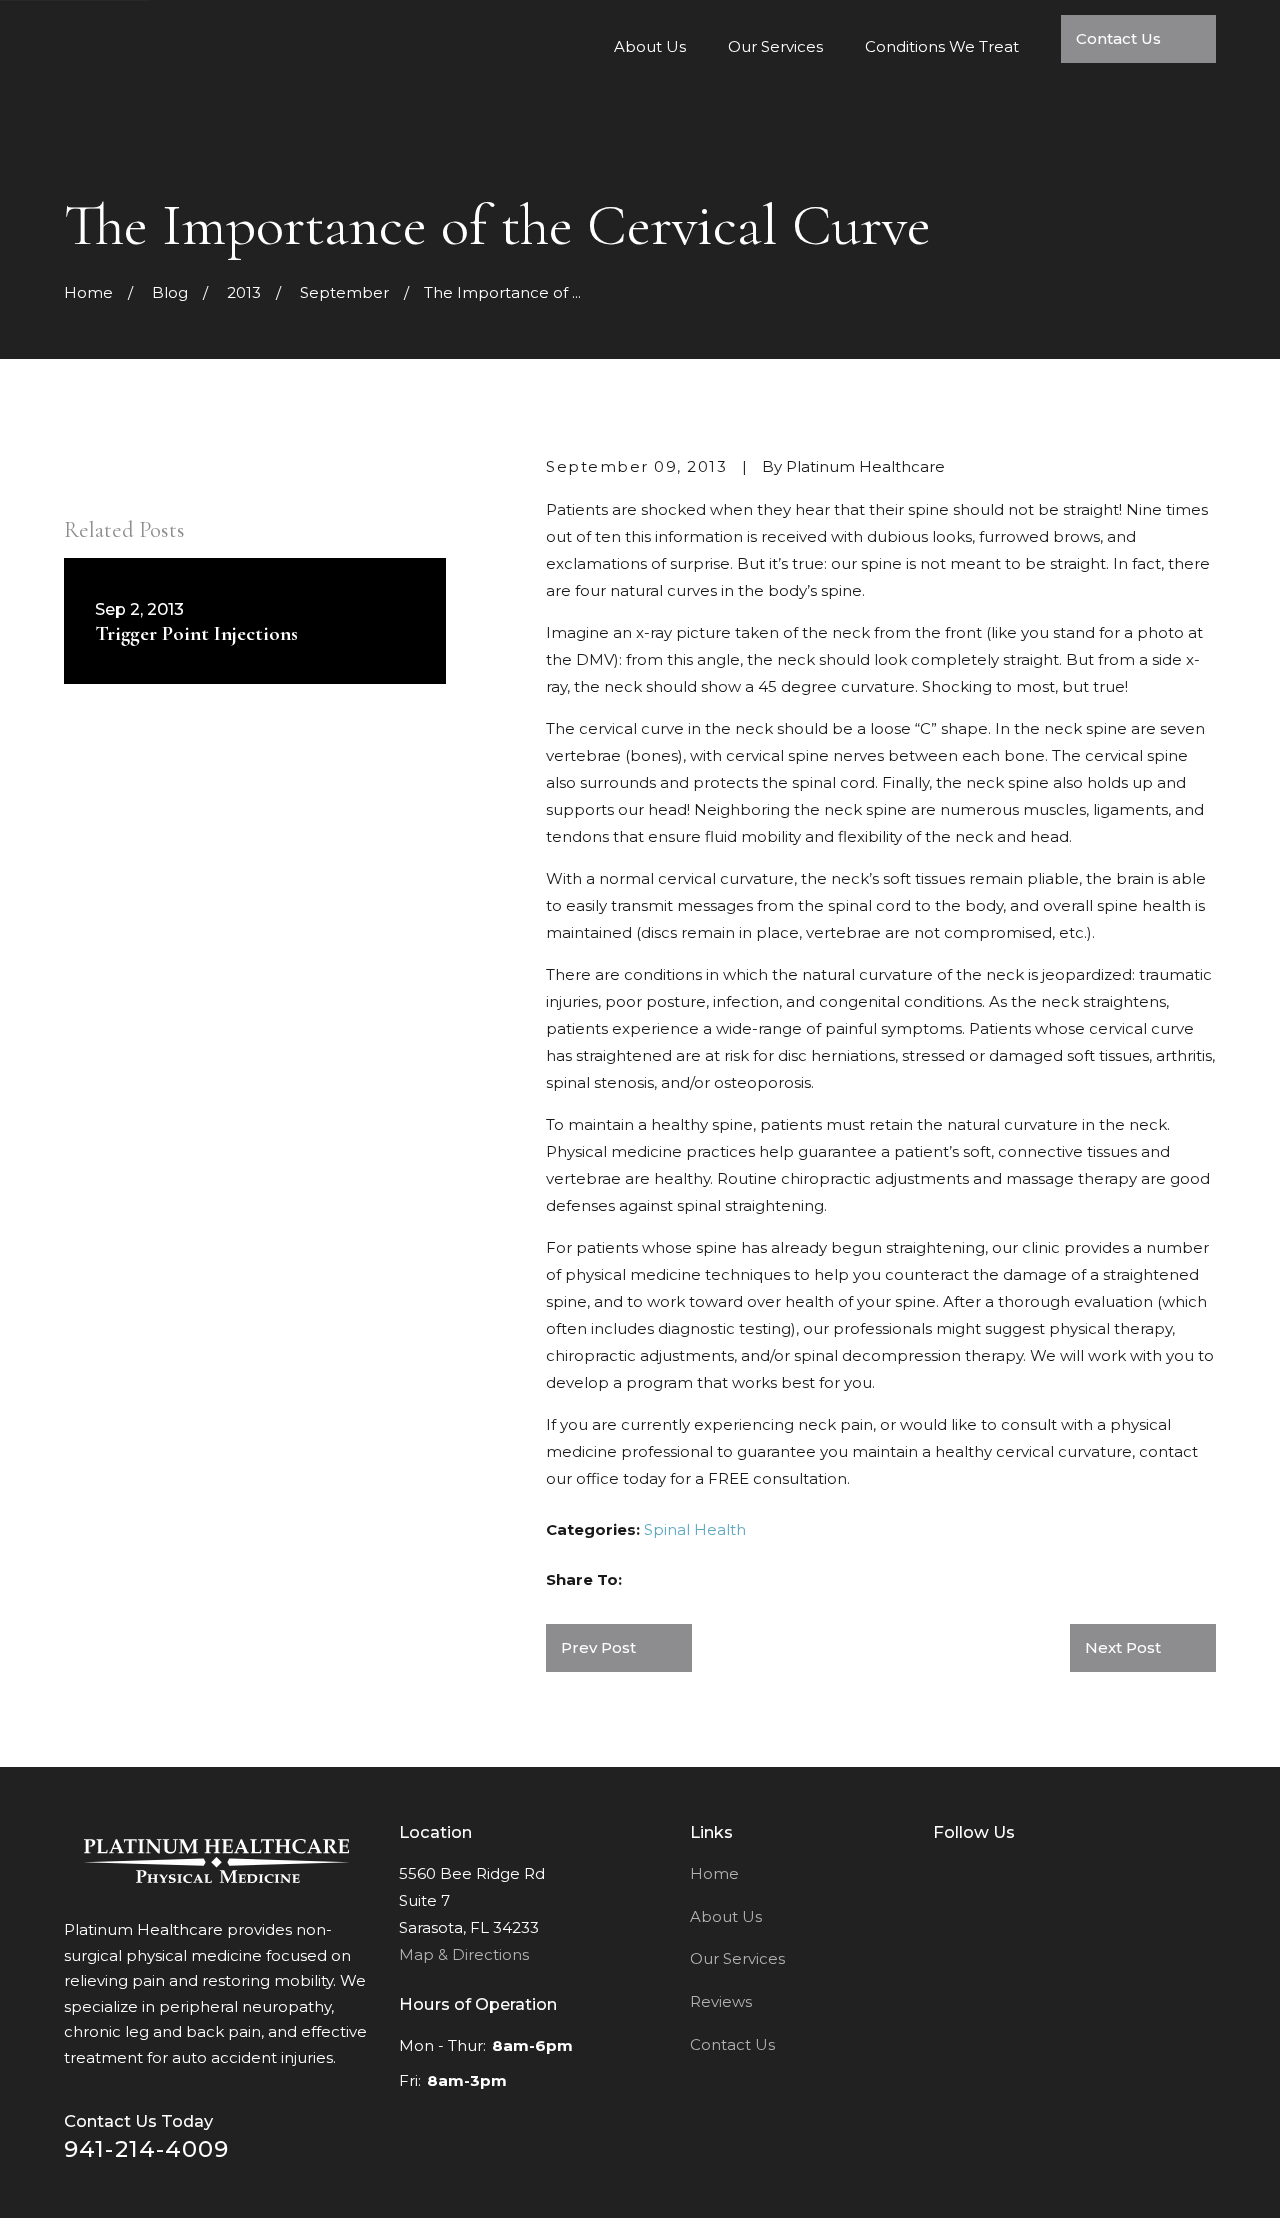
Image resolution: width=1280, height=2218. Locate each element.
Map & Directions (464, 1954)
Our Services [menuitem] (775, 46)
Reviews (721, 2001)
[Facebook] (943, 1870)
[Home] (216, 1861)
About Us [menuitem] (650, 46)
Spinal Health (695, 1529)
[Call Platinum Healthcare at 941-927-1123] (1139, 70)
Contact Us (732, 2044)
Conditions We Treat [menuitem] (942, 46)
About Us (726, 1916)
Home (714, 1873)
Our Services (737, 1958)
